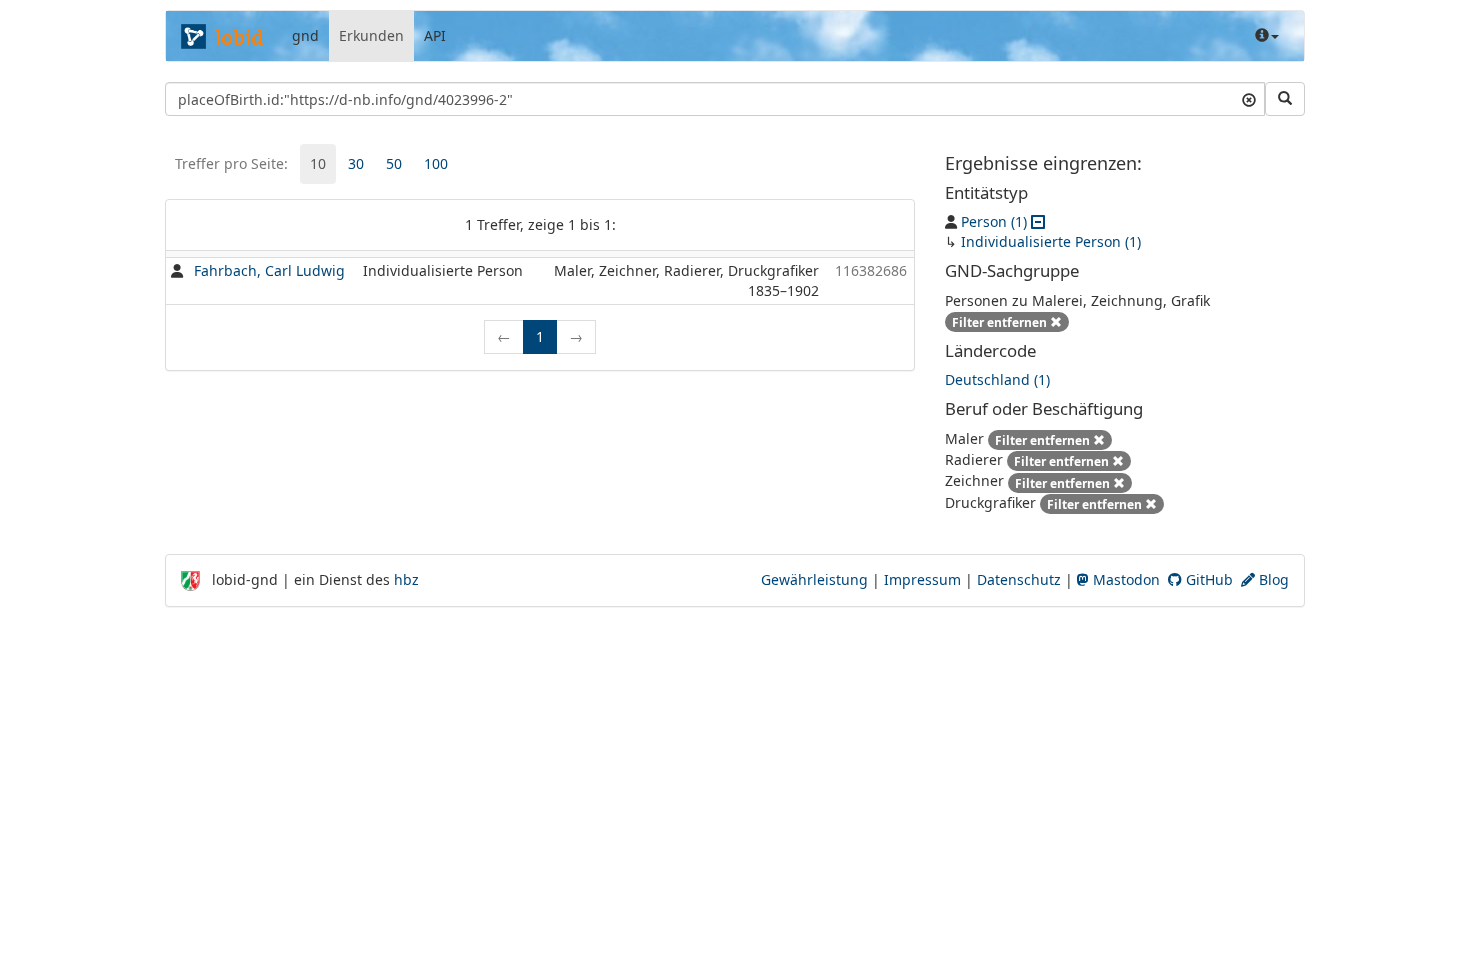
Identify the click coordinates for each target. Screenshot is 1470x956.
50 (394, 163)
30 (356, 163)
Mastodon (1124, 579)
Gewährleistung (814, 579)
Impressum (922, 579)
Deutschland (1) (997, 379)
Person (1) (994, 221)
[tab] (318, 164)
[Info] (1267, 36)
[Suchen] (1285, 99)
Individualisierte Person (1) (1051, 241)
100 (436, 163)
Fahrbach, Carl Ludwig (269, 270)
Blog (1272, 579)
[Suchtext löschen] (1249, 99)
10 (318, 163)
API (435, 35)
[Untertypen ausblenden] (1038, 221)
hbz (406, 579)
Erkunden (371, 35)
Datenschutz (1019, 579)
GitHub (1207, 579)
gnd (305, 35)
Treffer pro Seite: (231, 163)
